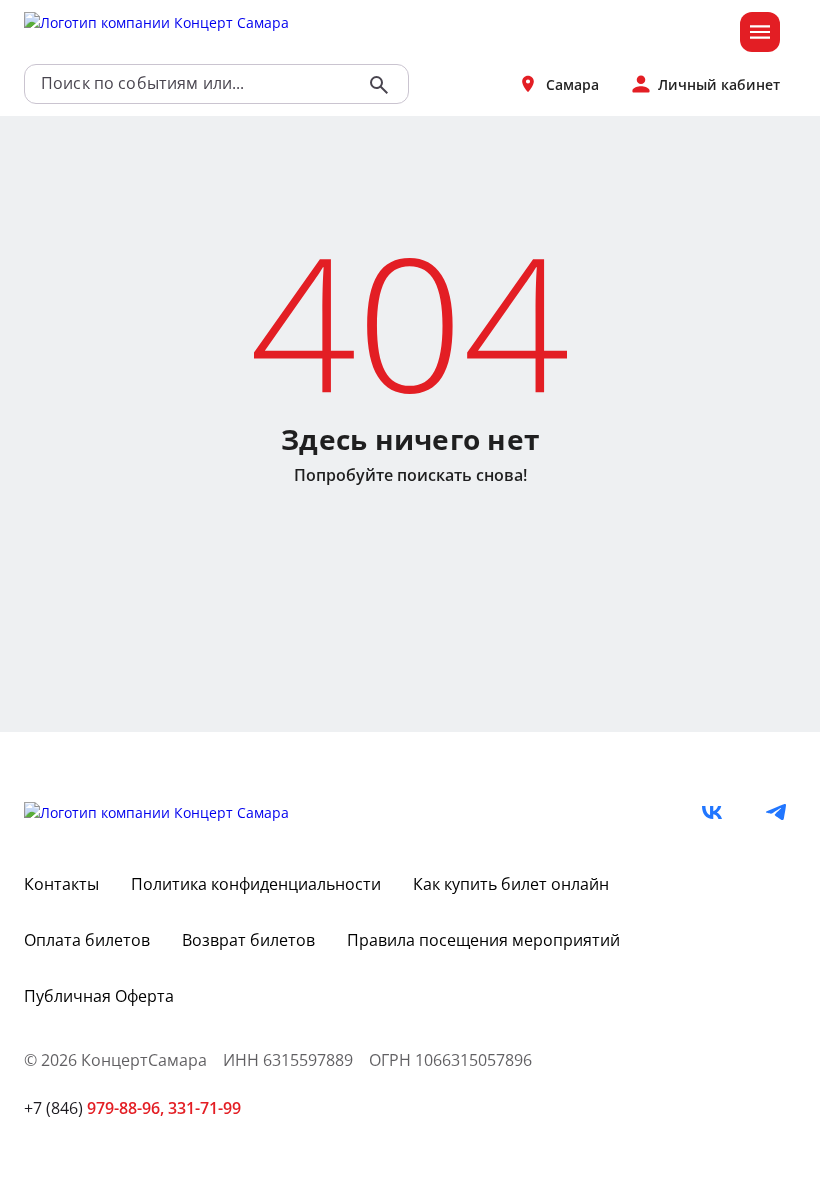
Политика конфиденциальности (256, 884)
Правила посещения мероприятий (483, 940)
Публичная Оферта (99, 996)
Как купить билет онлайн (511, 884)
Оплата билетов (87, 940)
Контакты (61, 884)
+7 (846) (94, 1108)
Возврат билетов (248, 940)
